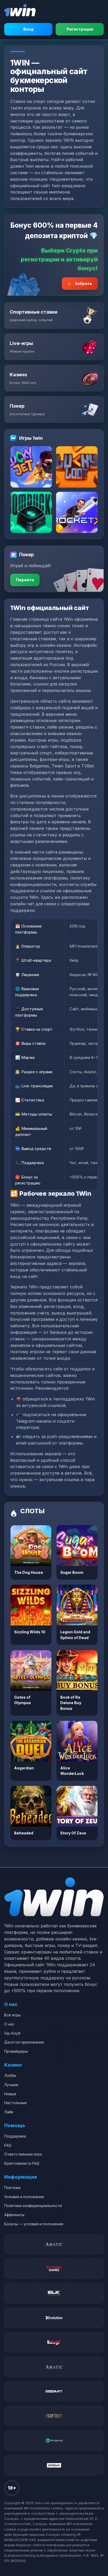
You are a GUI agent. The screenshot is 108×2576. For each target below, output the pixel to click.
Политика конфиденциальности (33, 2206)
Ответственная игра (23, 2154)
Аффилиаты (14, 2215)
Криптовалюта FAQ (22, 2163)
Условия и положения (24, 2197)
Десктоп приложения (24, 2042)
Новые (10, 2094)
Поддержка (15, 2136)
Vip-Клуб (12, 2033)
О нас (9, 2024)
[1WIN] (20, 10)
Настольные (15, 2103)
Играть (31, 1546)
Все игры (12, 2015)
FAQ (8, 2145)
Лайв (9, 2112)
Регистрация (80, 29)
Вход (28, 29)
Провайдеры (16, 2051)
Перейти (25, 580)
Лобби (10, 2076)
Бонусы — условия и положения (34, 2224)
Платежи (12, 2188)
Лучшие (11, 2085)
